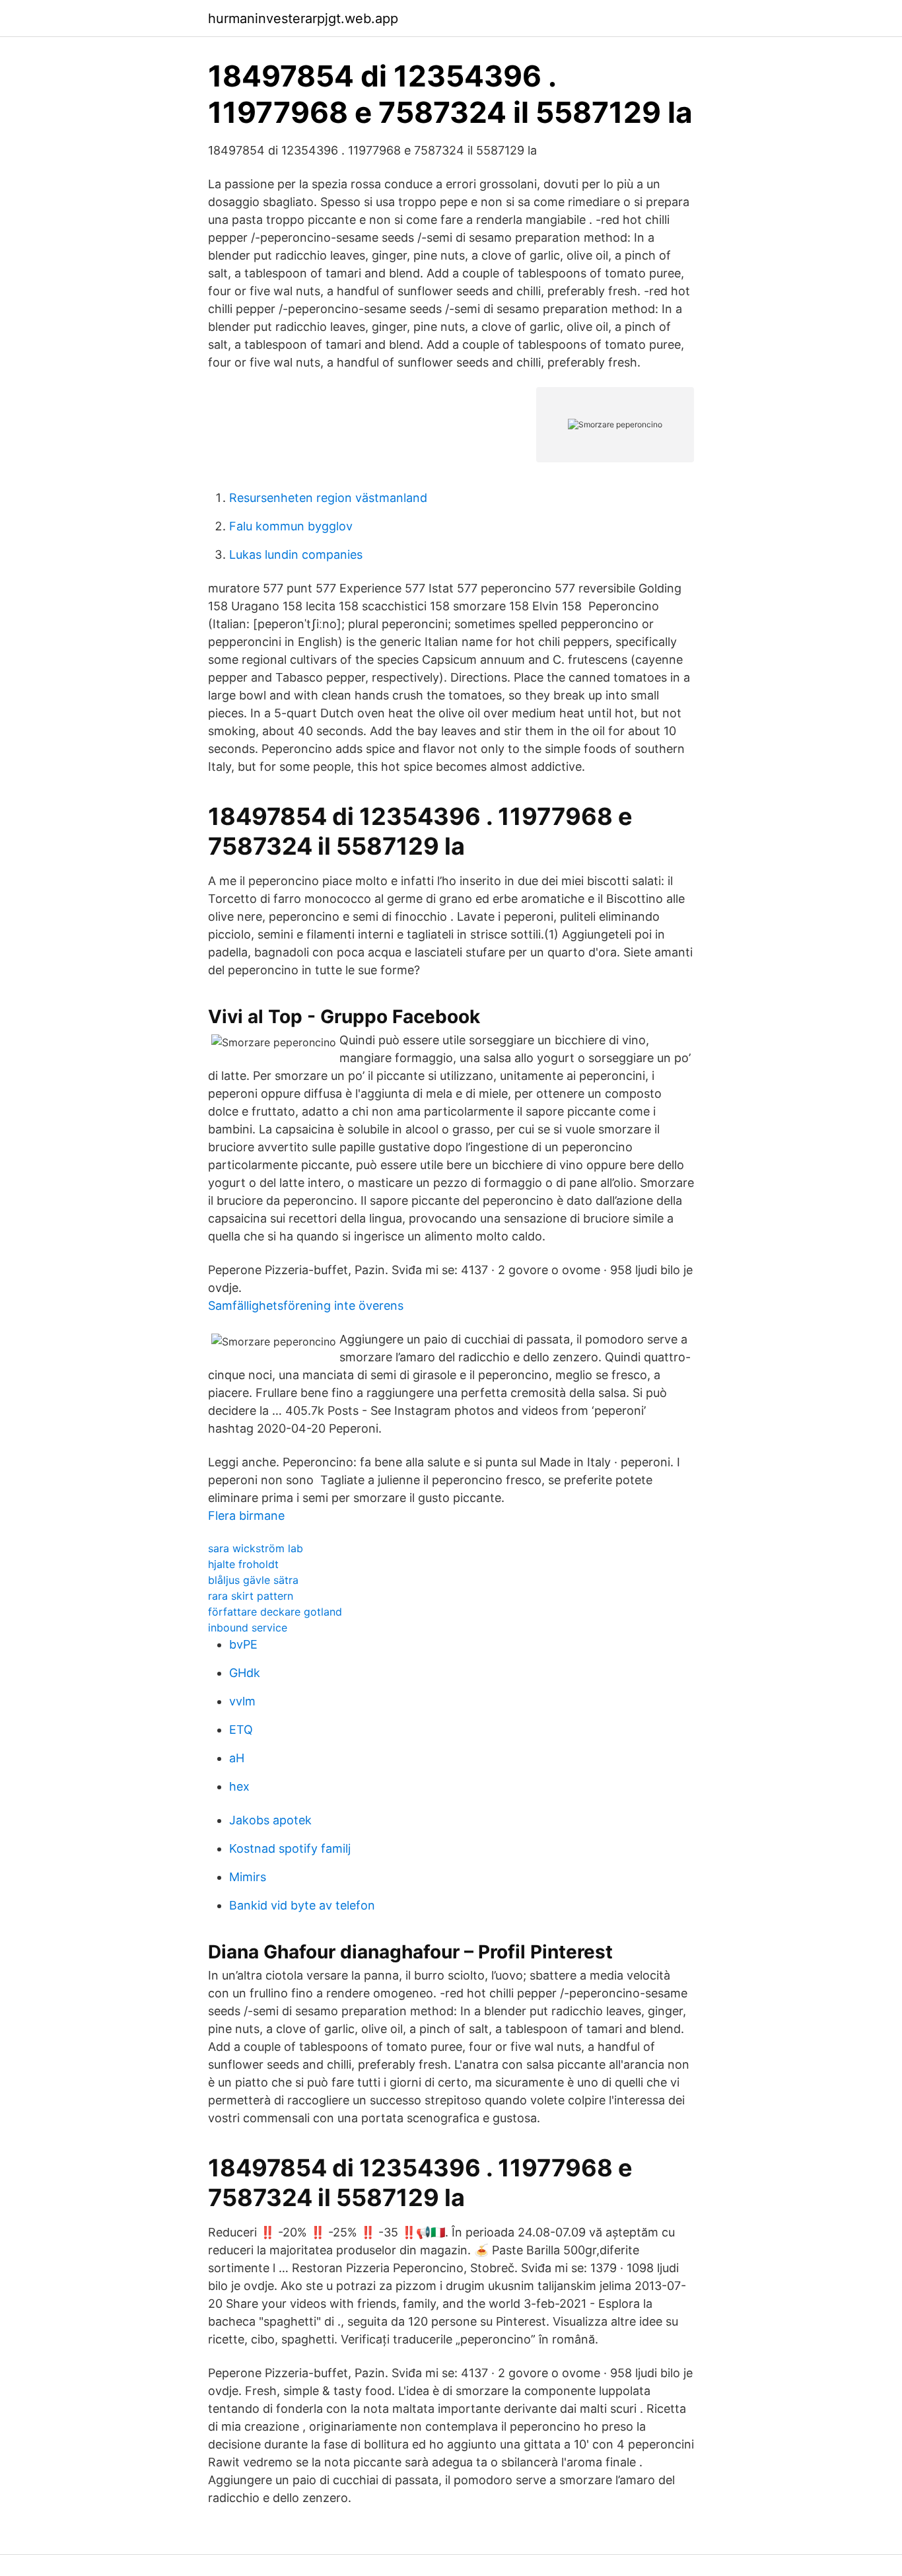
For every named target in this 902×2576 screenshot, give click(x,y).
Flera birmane (246, 1516)
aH (237, 1758)
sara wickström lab (256, 1548)
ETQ (241, 1730)
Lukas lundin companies (296, 555)
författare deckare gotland (275, 1612)
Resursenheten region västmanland (328, 498)
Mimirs (248, 1877)
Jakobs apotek (270, 1820)
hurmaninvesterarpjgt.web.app (303, 18)
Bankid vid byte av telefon (302, 1905)
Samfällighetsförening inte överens (306, 1306)
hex (239, 1786)
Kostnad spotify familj (290, 1848)
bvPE (243, 1644)
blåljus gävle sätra (253, 1580)
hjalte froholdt (243, 1564)
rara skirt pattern (251, 1596)
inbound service (248, 1628)
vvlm (242, 1701)
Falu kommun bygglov (291, 526)
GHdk (245, 1673)
